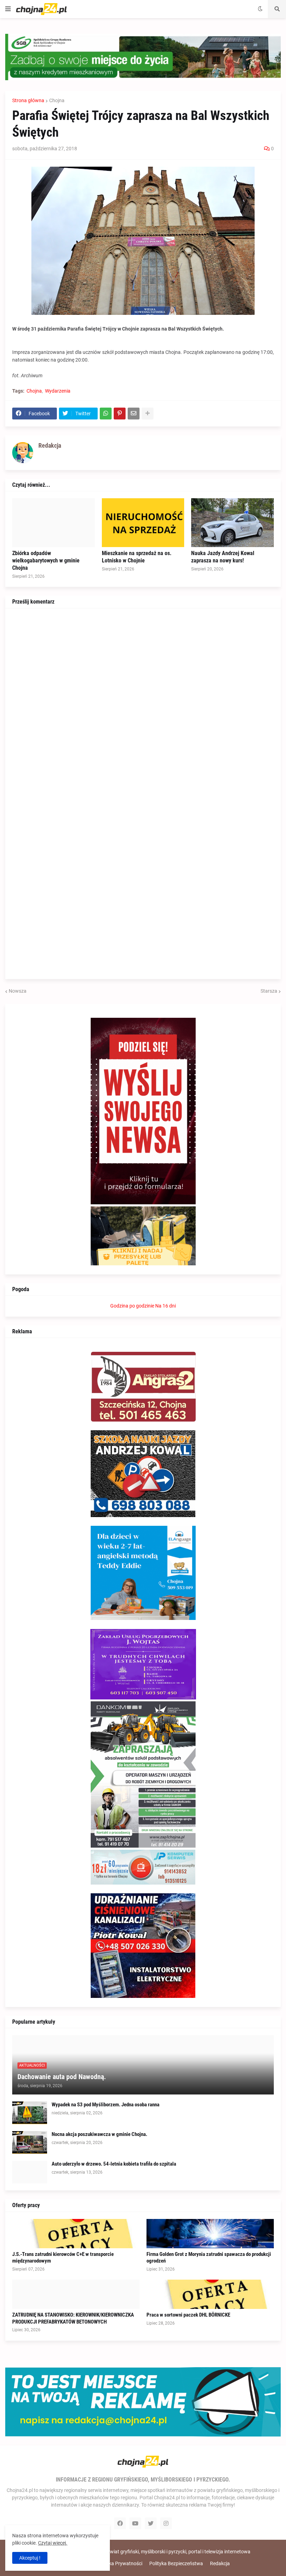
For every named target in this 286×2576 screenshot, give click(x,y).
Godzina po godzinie (132, 1306)
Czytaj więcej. (53, 2543)
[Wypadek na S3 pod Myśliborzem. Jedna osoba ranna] (30, 2113)
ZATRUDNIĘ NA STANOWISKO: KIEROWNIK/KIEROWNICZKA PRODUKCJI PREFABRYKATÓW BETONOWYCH (73, 2318)
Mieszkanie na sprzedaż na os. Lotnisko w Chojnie (137, 557)
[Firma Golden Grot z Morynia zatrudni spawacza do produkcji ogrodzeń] (210, 2234)
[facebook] (120, 2523)
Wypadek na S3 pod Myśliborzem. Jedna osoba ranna (106, 2105)
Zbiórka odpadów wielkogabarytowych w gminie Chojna (46, 560)
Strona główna (28, 100)
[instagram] (166, 2523)
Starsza (269, 991)
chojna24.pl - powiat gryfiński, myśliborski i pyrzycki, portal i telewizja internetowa (163, 2552)
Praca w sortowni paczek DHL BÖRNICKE (188, 2315)
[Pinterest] (120, 414)
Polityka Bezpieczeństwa (176, 2563)
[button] (8, 9)
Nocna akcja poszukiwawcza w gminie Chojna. (99, 2134)
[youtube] (135, 2523)
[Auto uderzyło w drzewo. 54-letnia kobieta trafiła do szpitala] (30, 2172)
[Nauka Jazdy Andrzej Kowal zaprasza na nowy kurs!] (232, 523)
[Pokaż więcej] (148, 414)
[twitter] (151, 2523)
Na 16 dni (165, 1306)
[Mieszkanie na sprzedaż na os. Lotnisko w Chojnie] (143, 523)
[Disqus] (143, 703)
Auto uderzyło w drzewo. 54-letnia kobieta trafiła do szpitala (114, 2164)
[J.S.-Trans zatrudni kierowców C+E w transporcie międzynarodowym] (76, 2234)
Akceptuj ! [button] (30, 2558)
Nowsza (18, 991)
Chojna (57, 100)
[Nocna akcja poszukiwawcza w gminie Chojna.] (30, 2142)
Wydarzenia (58, 391)
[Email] (134, 414)
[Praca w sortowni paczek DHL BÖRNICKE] (210, 2294)
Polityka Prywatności (119, 2563)
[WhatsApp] (106, 414)
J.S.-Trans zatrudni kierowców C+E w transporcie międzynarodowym (63, 2258)
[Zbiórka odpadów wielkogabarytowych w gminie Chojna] (54, 523)
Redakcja (220, 2563)
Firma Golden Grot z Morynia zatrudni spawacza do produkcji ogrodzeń (209, 2258)
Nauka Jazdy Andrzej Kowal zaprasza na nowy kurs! (223, 557)
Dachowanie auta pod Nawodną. (62, 2077)
